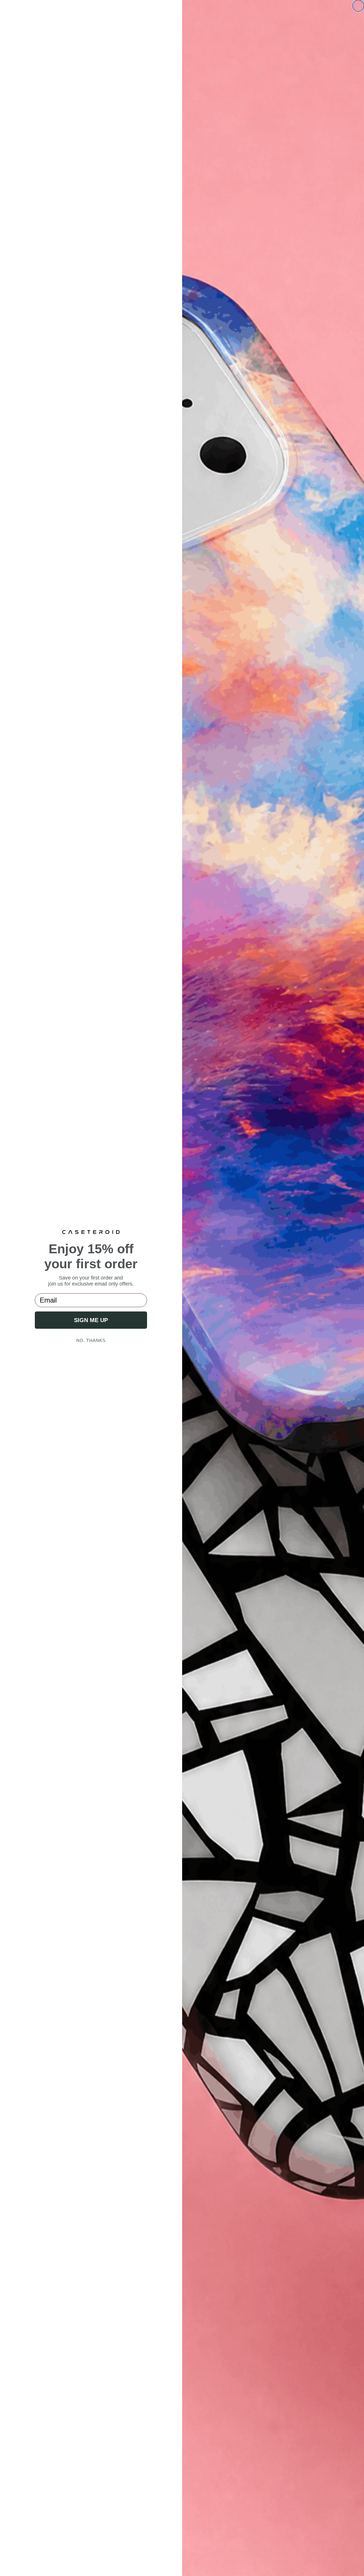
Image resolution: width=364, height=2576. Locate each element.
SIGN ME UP (91, 1320)
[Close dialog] (358, 6)
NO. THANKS (91, 1340)
